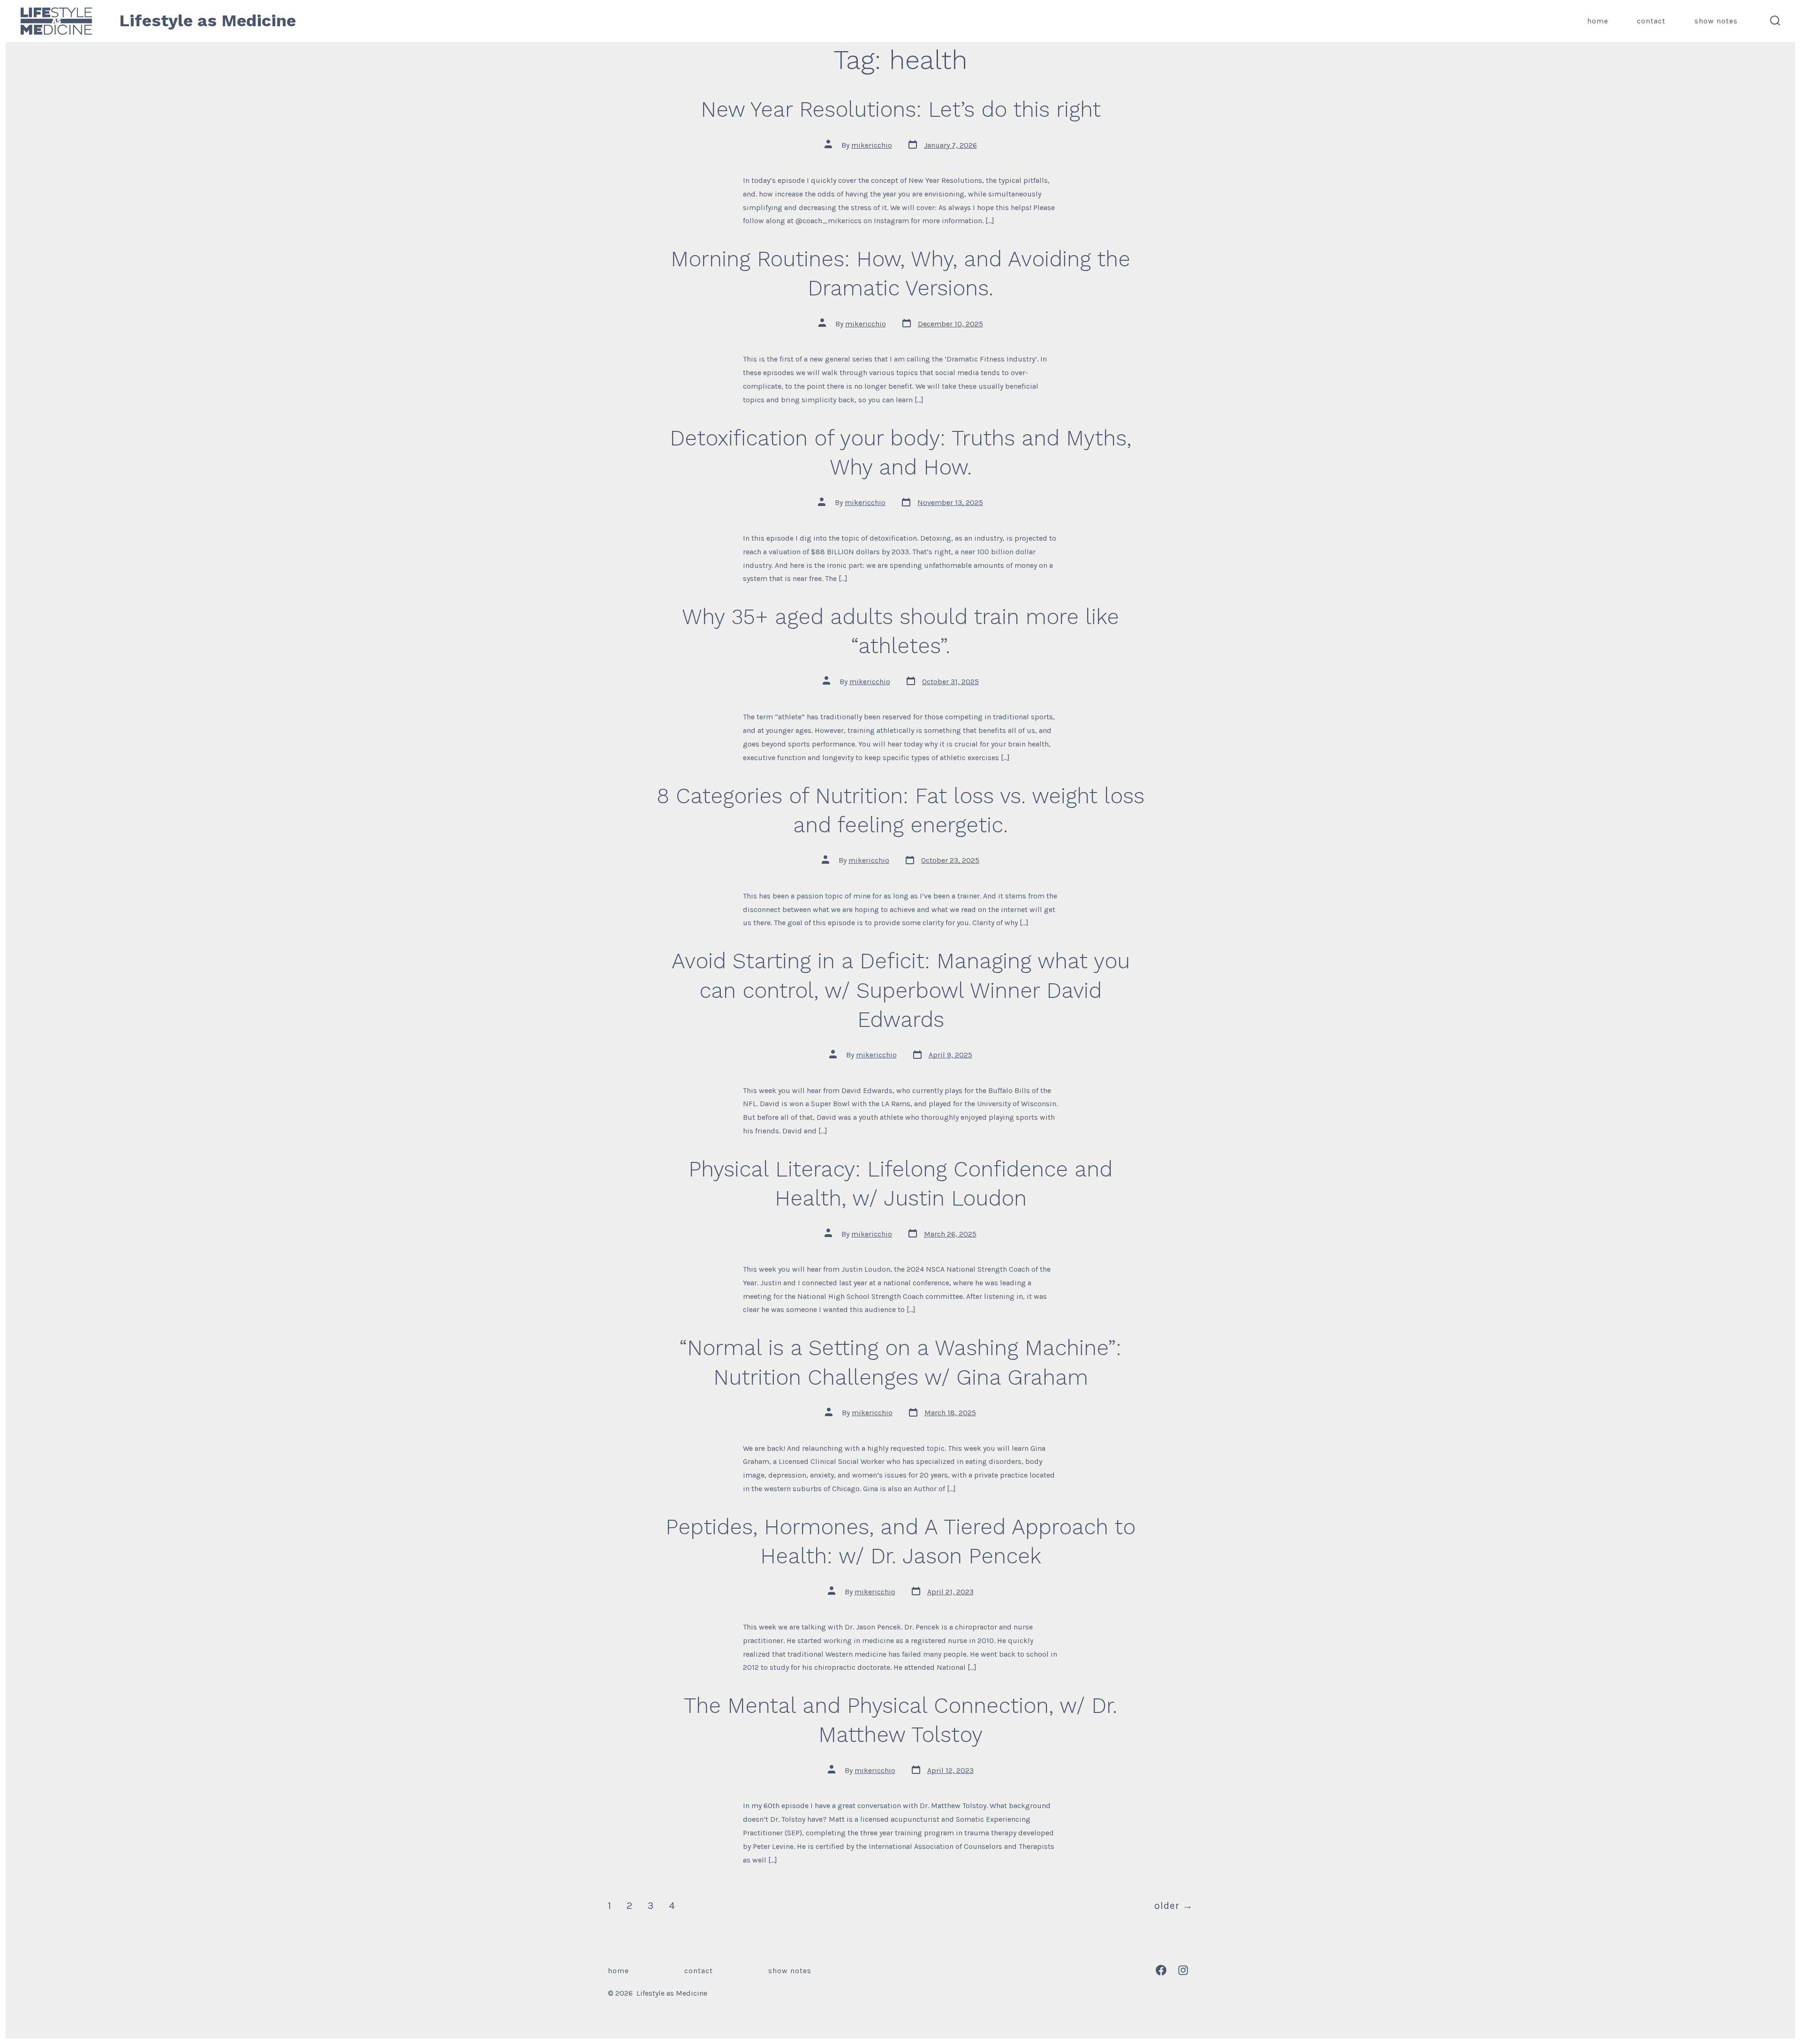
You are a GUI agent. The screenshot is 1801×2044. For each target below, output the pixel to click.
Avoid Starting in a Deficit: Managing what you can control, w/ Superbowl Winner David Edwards (901, 990)
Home (1598, 21)
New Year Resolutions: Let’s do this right (901, 109)
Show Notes (1716, 21)
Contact (1651, 21)
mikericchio (872, 145)
